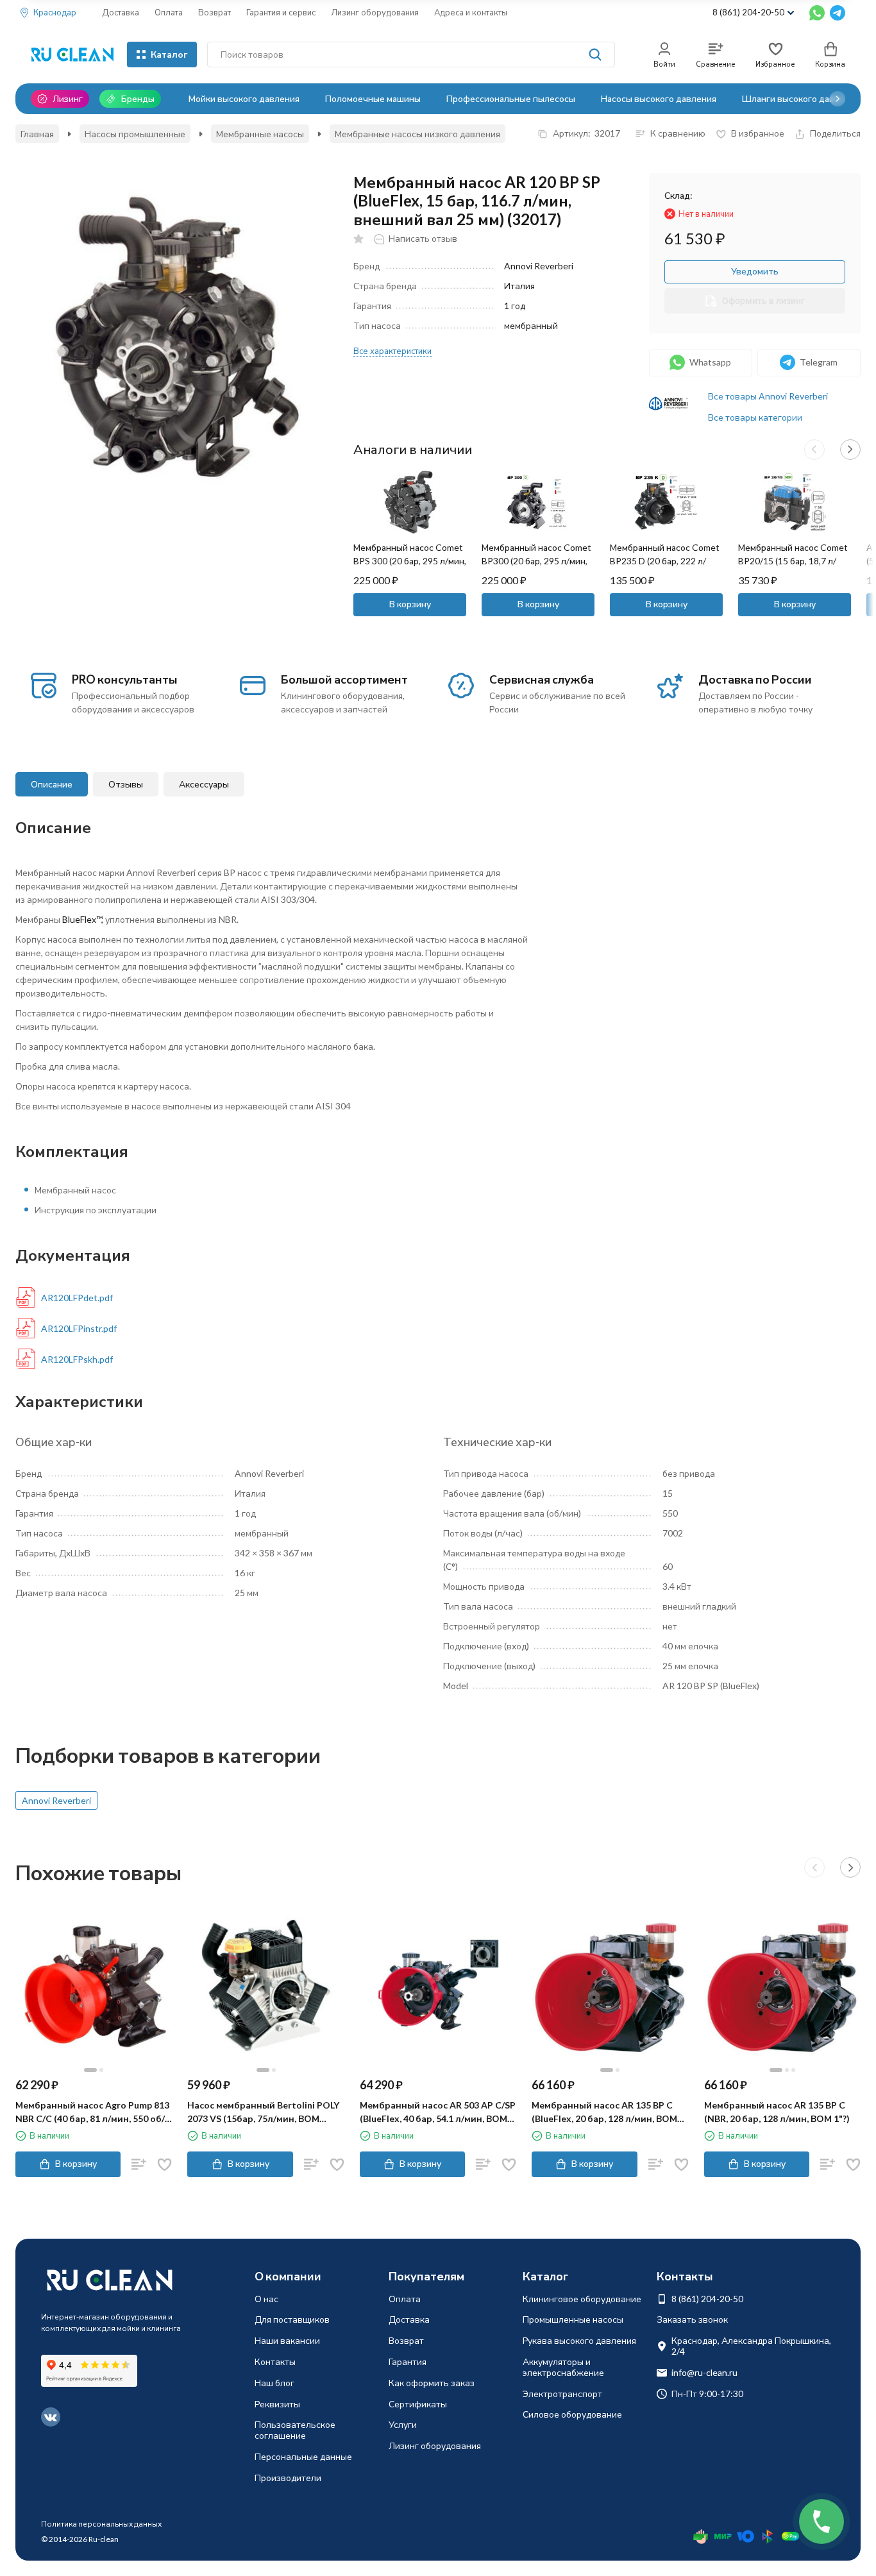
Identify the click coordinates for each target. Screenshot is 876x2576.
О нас (266, 2299)
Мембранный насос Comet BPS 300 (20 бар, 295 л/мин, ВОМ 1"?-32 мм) (410, 561)
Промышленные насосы (573, 2319)
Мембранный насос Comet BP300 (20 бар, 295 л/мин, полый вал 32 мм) (536, 561)
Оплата (169, 12)
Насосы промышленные (135, 134)
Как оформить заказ (432, 2383)
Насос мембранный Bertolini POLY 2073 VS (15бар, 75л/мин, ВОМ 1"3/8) (263, 2112)
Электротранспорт (562, 2394)
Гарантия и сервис (281, 12)
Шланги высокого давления (801, 98)
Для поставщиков (292, 2319)
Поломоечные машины (373, 98)
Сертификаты (418, 2404)
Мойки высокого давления (244, 98)
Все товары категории (755, 417)
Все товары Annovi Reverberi (768, 396)
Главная (37, 134)
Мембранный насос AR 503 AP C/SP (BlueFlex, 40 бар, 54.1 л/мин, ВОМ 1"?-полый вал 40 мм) (438, 2112)
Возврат (215, 12)
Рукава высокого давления (579, 2340)
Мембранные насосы (260, 134)
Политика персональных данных (101, 2524)
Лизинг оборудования (375, 12)
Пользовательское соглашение (295, 2430)
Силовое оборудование (572, 2414)
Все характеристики (392, 351)
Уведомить (755, 271)
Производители (288, 2478)
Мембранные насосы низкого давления (417, 134)
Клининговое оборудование (582, 2299)
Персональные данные (303, 2456)
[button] (838, 99)
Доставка (121, 12)
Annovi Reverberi (56, 1800)
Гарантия (408, 2361)
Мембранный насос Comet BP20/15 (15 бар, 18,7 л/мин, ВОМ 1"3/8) (793, 561)
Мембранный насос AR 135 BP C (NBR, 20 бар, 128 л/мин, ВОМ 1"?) (777, 2112)
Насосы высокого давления (659, 98)
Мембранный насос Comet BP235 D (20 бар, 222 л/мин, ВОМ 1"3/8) (665, 561)
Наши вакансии (287, 2340)
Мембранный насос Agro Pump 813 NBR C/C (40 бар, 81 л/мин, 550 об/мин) (92, 2112)
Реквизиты (277, 2404)
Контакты (275, 2361)
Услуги (403, 2424)
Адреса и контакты (471, 12)
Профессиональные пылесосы (511, 98)
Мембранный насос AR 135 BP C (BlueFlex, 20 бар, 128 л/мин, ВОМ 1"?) (604, 2112)
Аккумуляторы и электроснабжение (563, 2367)
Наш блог (274, 2383)
